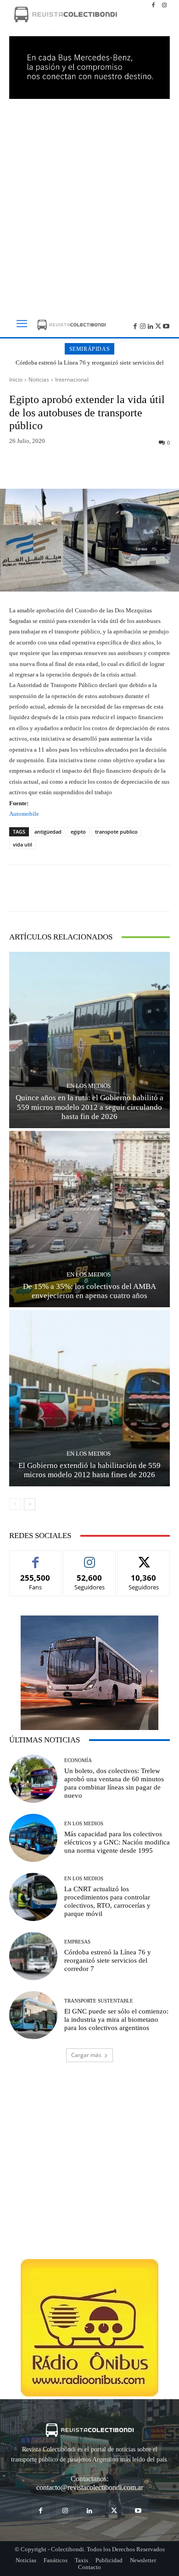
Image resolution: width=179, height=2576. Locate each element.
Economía (78, 1760)
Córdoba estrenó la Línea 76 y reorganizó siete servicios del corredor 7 (90, 366)
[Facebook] (153, 5)
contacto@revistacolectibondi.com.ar (90, 2487)
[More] (133, 467)
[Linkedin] (151, 325)
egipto (78, 832)
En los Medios (89, 1086)
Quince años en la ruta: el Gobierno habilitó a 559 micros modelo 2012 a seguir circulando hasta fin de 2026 (89, 1107)
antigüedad (48, 832)
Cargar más (86, 2055)
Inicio (16, 379)
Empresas (77, 1942)
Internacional (72, 379)
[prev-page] (15, 1504)
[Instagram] (164, 5)
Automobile (24, 814)
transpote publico (116, 832)
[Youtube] (166, 325)
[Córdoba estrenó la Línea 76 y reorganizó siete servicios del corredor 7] (33, 1956)
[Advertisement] (89, 203)
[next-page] (30, 1504)
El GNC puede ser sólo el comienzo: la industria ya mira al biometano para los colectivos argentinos (116, 2019)
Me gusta (36, 1558)
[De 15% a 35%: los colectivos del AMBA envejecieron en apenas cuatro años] (89, 1219)
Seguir (90, 1558)
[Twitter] (158, 325)
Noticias (39, 379)
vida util (22, 844)
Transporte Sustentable (99, 2001)
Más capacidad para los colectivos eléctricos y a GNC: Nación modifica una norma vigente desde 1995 (117, 1842)
